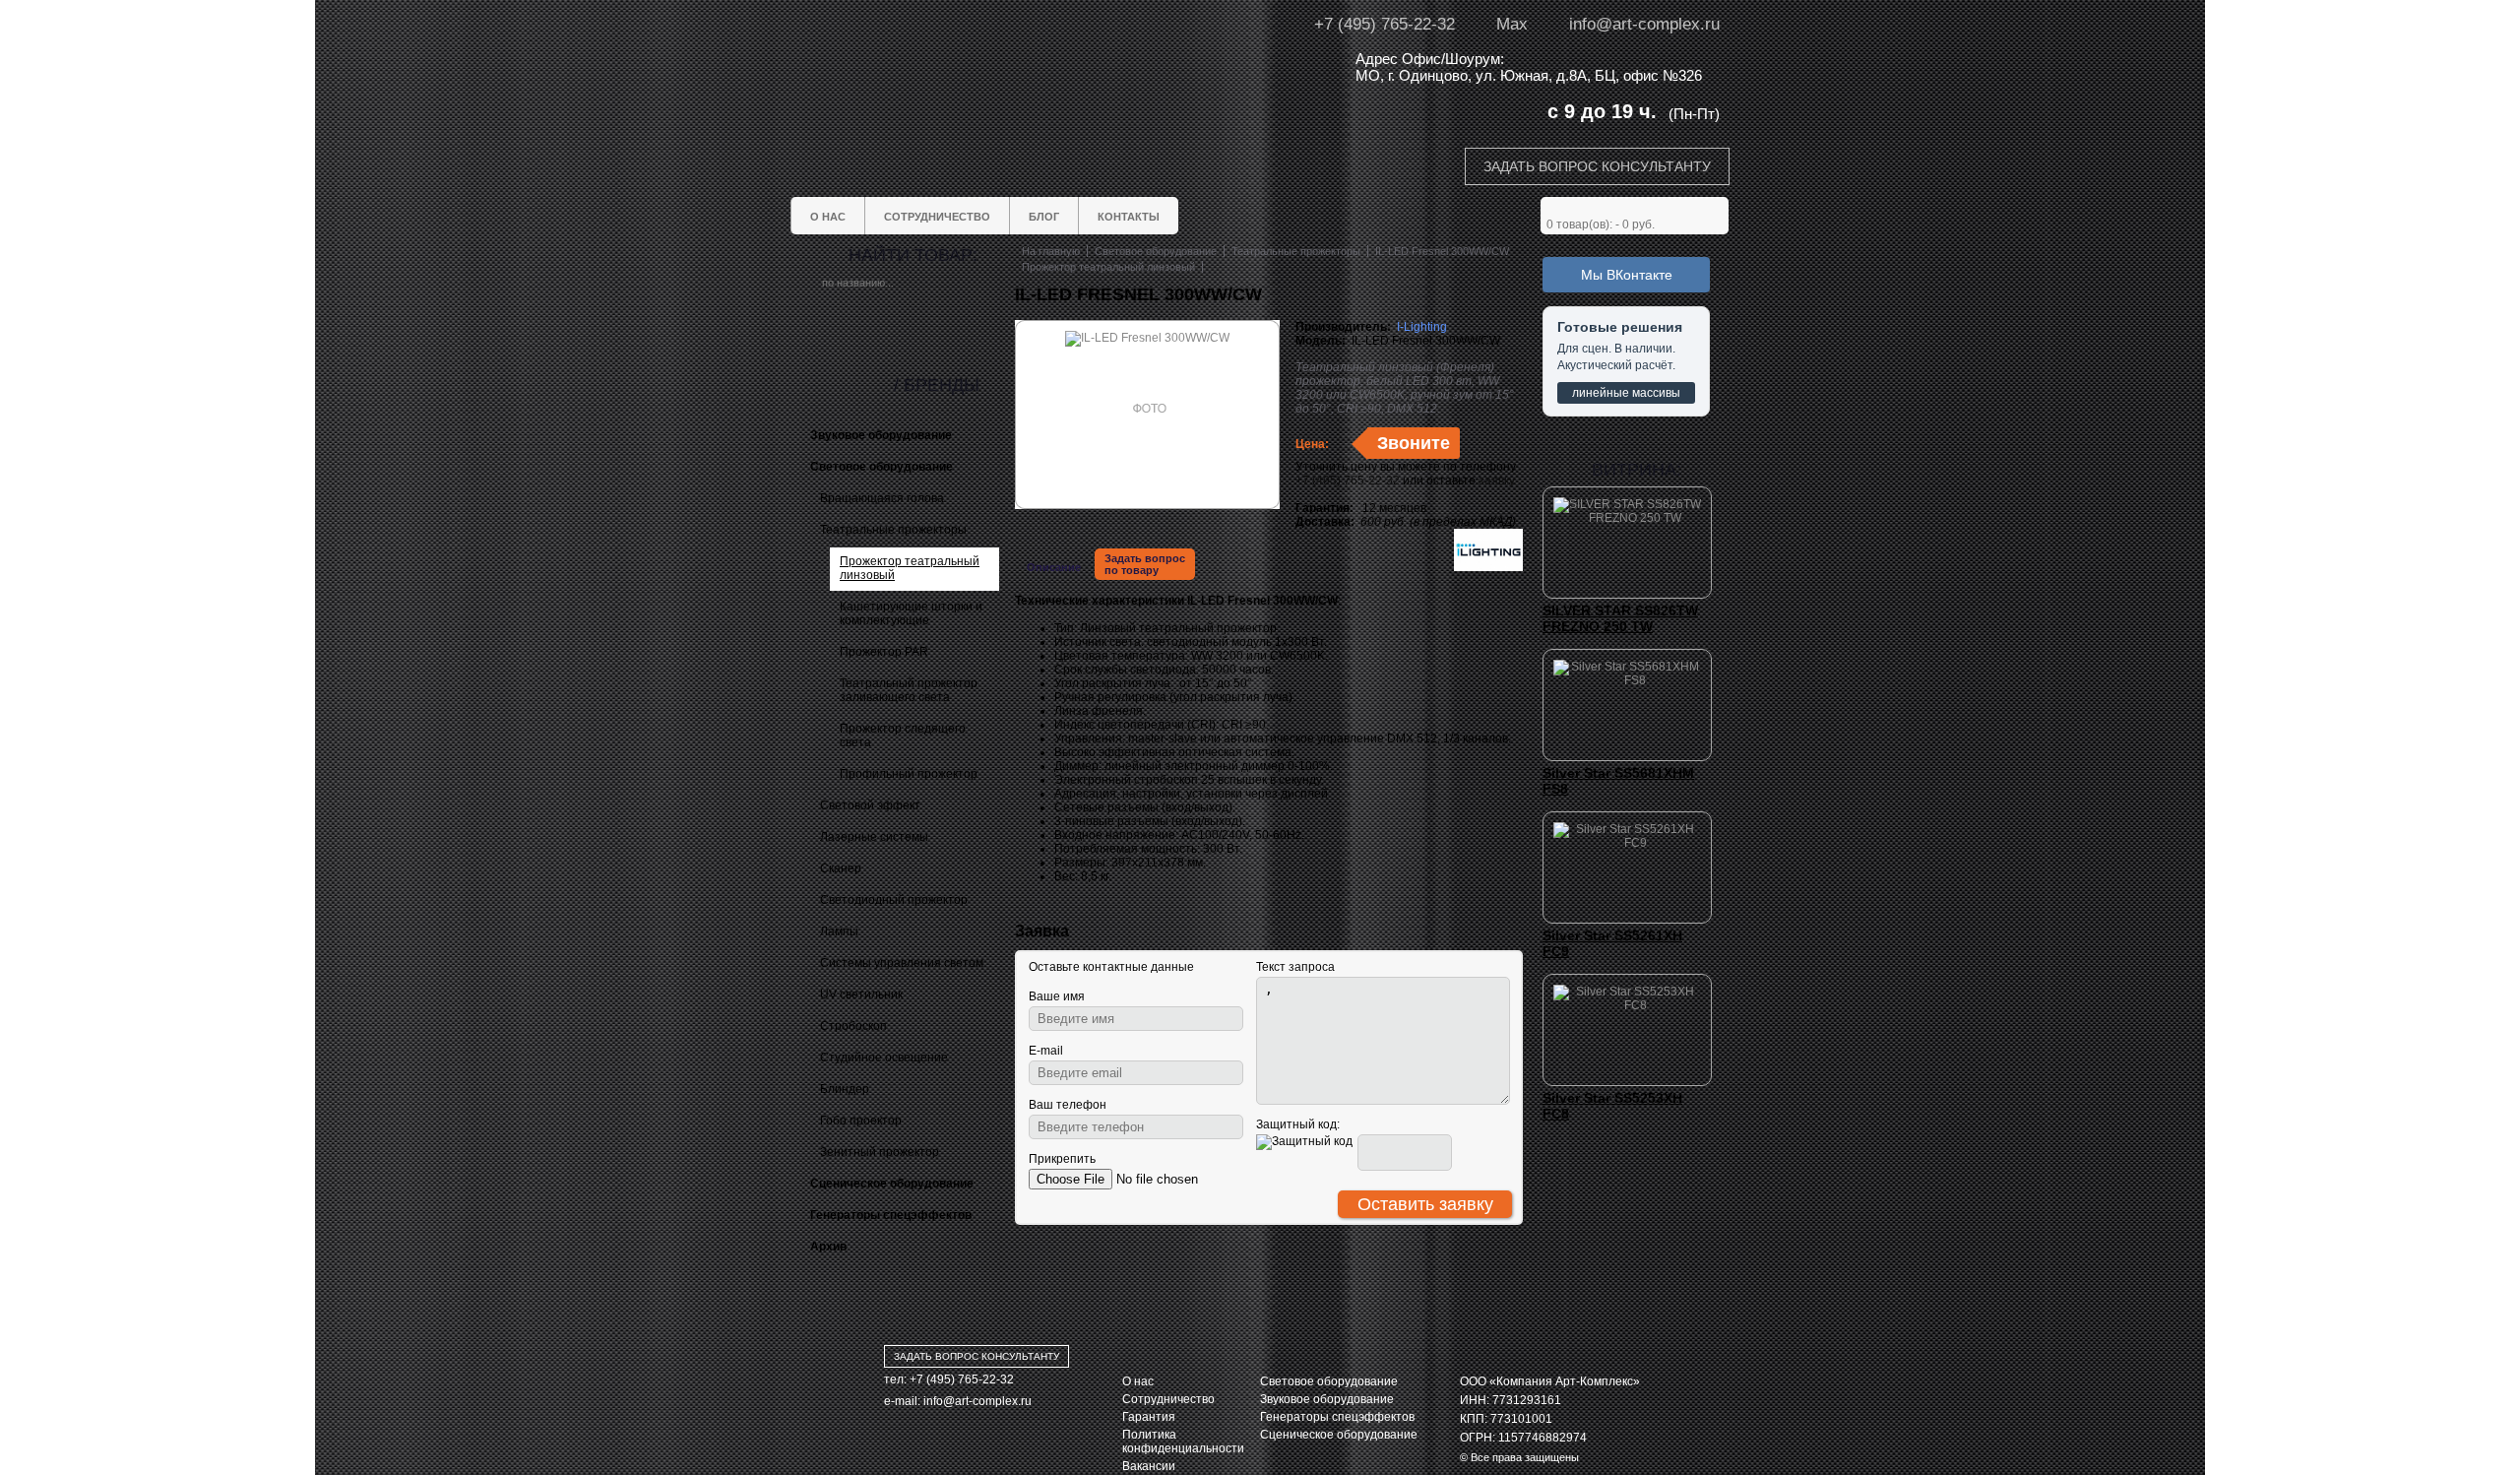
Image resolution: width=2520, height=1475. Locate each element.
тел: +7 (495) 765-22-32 (949, 1379)
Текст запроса (1295, 967)
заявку (1497, 481)
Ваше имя (1057, 996)
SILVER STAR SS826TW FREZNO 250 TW (1620, 618)
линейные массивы (1626, 393)
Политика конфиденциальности (1183, 1442)
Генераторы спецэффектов (1337, 1417)
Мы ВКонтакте (1627, 275)
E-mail (1046, 1051)
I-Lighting (1422, 327)
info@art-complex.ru (1644, 24)
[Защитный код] (1304, 1142)
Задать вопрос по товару (1145, 564)
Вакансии (1149, 1466)
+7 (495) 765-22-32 (1385, 24)
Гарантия (1149, 1417)
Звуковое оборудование (1327, 1399)
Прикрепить (1062, 1159)
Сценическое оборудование (1339, 1435)
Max (1512, 24)
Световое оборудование (1329, 1381)
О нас (1138, 1381)
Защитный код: (1298, 1124)
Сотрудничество (1168, 1399)
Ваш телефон (1068, 1105)
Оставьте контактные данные (1111, 967)
